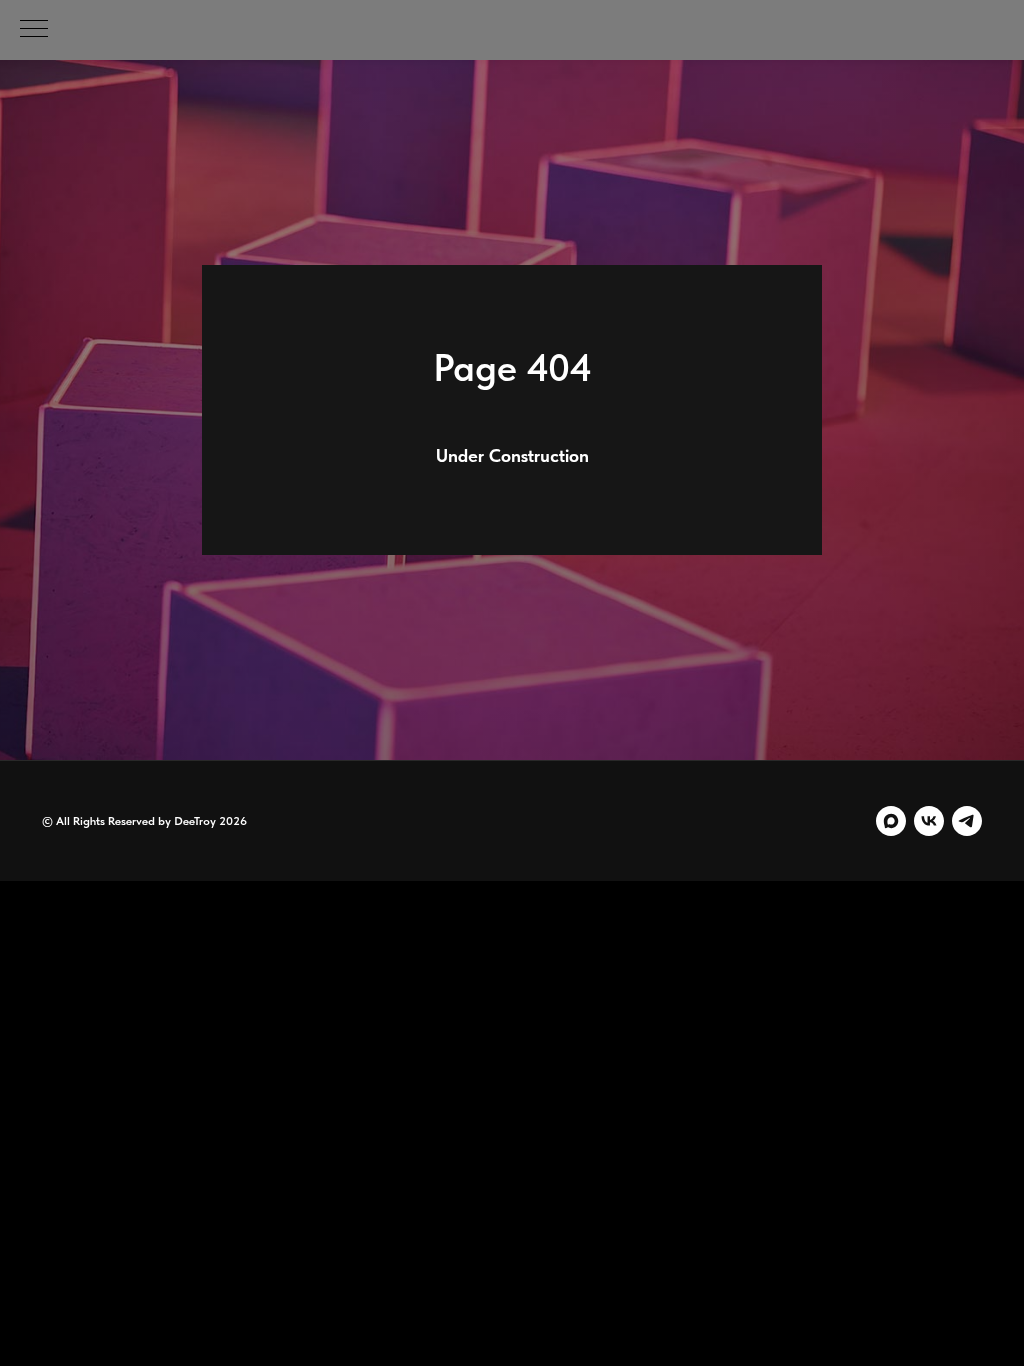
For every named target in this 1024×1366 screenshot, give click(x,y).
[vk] (929, 821)
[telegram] (967, 821)
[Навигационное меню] (34, 30)
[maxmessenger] (891, 821)
